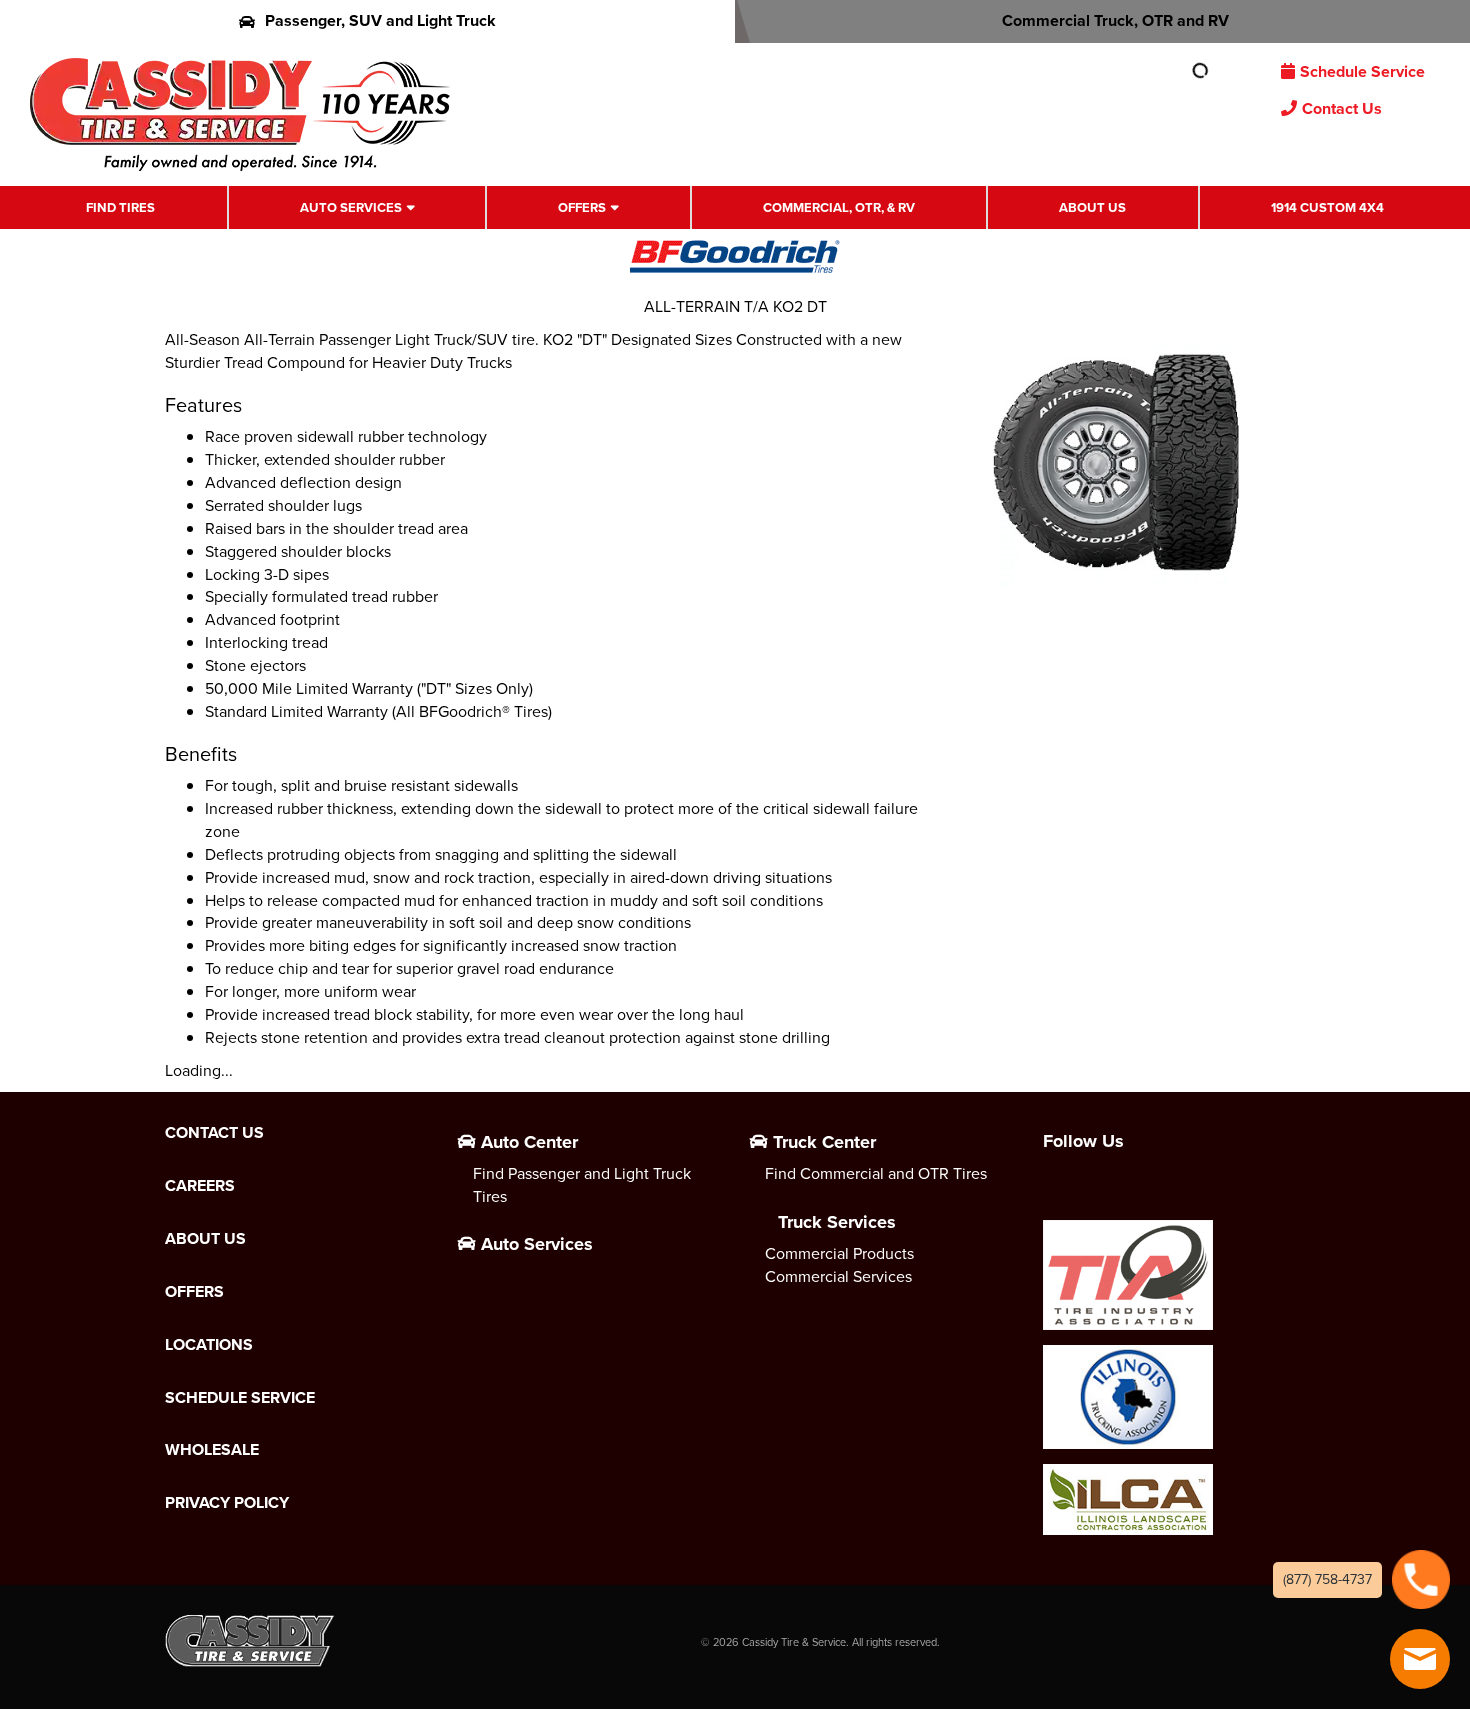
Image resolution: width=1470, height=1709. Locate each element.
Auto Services (351, 207)
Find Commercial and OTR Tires (876, 1173)
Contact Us (1342, 108)
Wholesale (212, 1450)
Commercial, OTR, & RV (839, 207)
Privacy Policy (227, 1503)
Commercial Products (839, 1253)
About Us (1092, 207)
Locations (209, 1345)
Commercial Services (838, 1276)
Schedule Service (1362, 71)
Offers (582, 207)
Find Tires (120, 207)
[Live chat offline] (1420, 1659)
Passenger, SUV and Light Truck (380, 20)
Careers (200, 1186)
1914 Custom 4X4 (1327, 207)
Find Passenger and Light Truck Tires (582, 1185)
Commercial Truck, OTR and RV (1115, 20)
